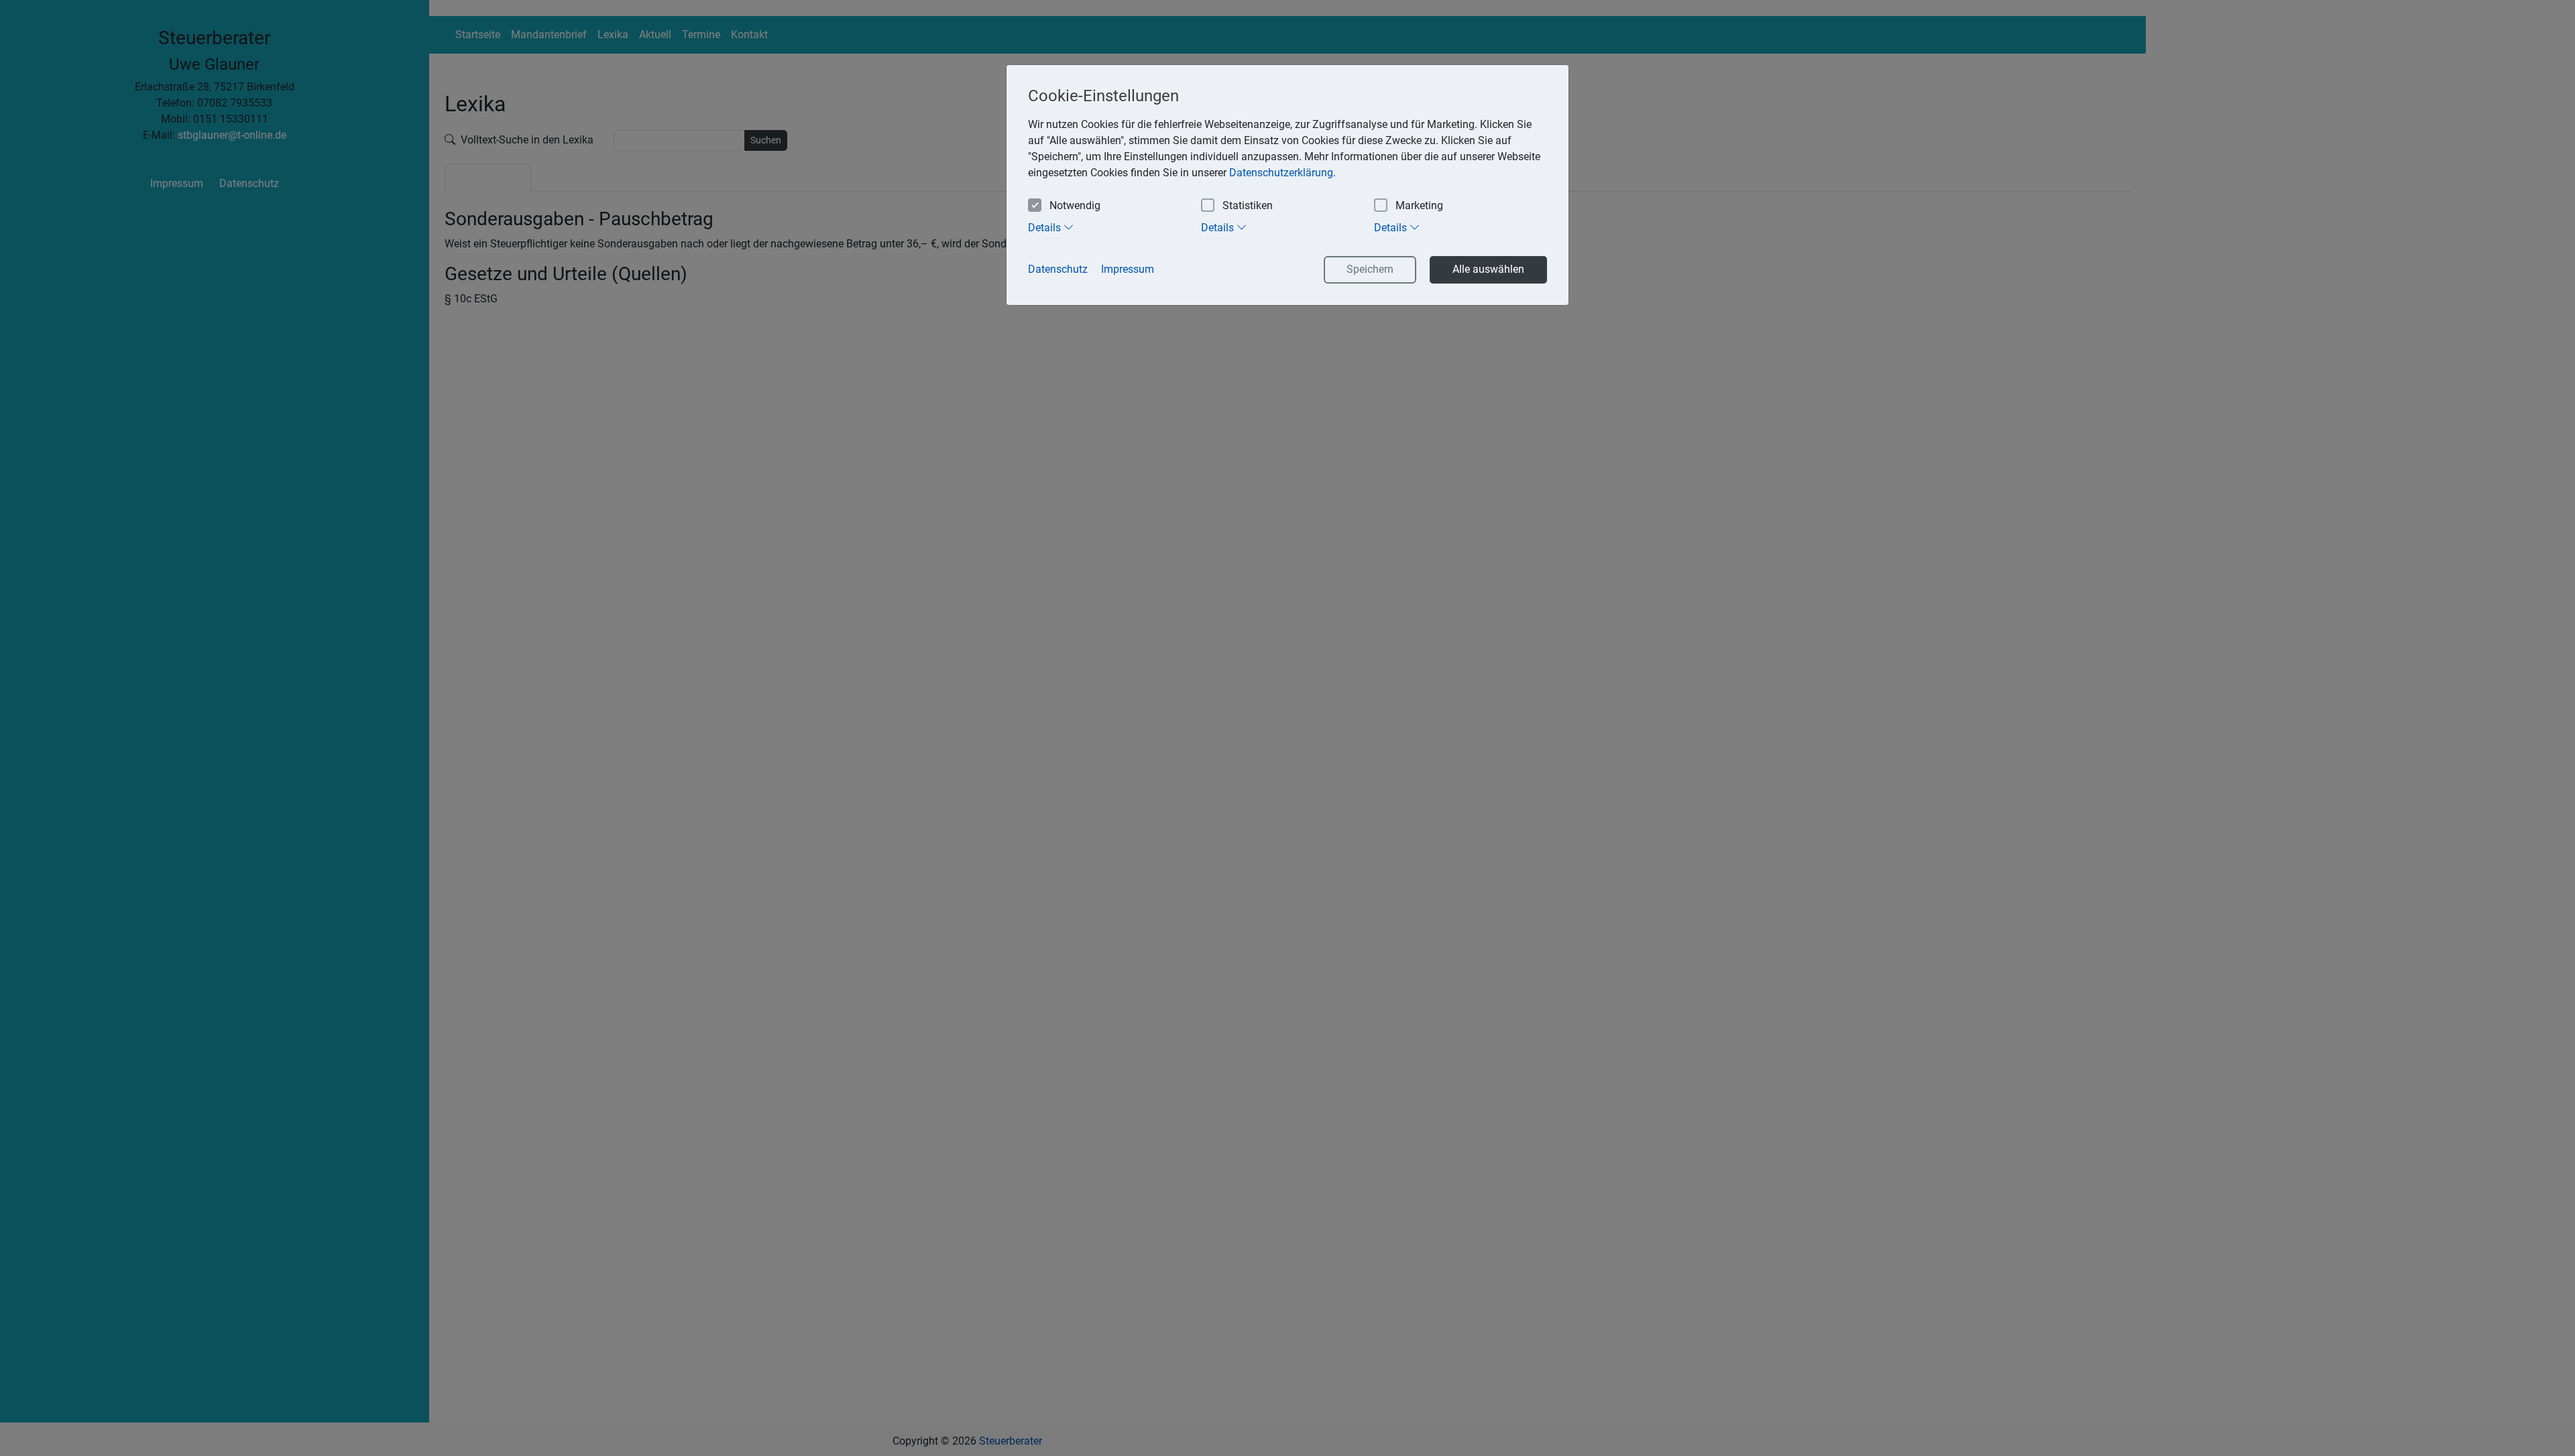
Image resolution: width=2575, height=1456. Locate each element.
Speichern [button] (1370, 269)
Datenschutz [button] (1058, 269)
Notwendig (1075, 205)
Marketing (1419, 205)
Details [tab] (1046, 228)
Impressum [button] (1128, 269)
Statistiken (1248, 205)
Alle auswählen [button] (1488, 269)
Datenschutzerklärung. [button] (1282, 173)
